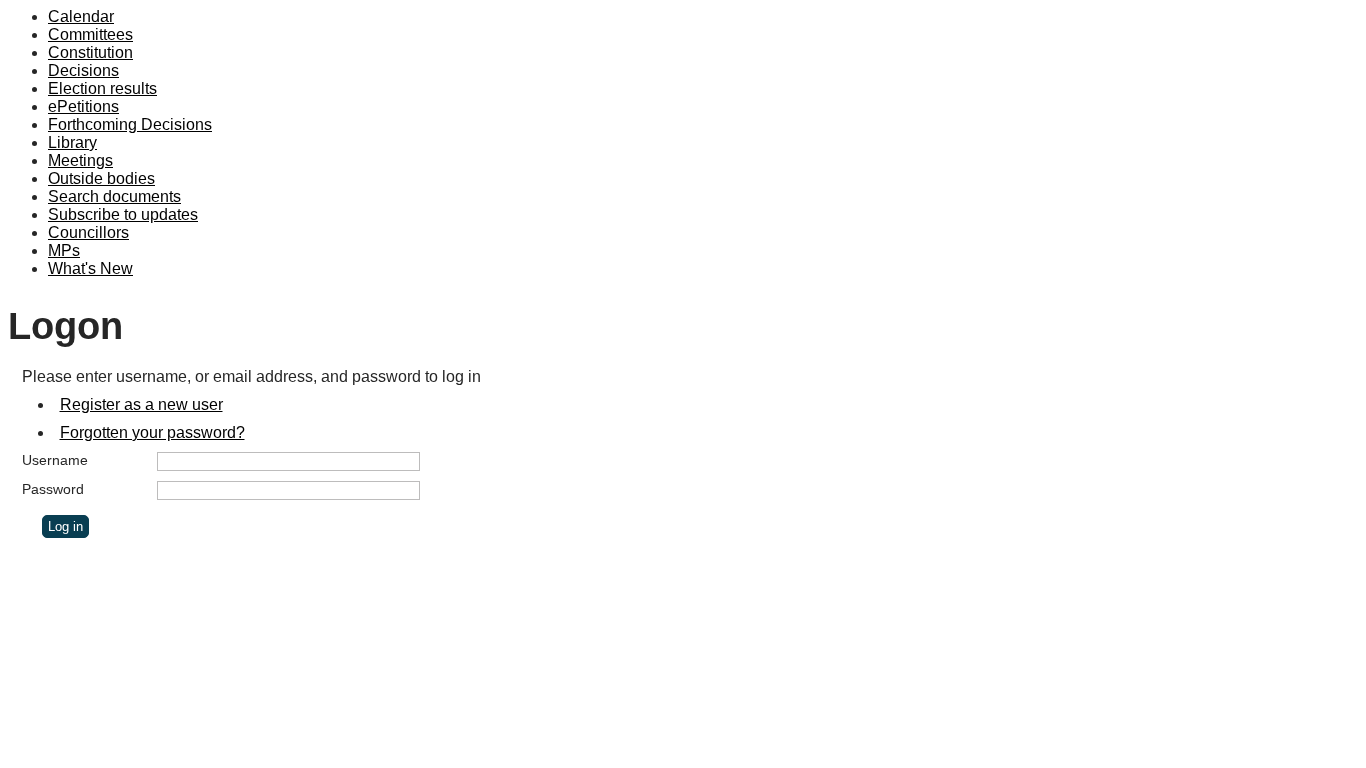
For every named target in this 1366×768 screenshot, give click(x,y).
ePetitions (83, 106)
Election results (102, 88)
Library (72, 142)
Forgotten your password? (152, 432)
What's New (90, 268)
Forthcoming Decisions (130, 124)
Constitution (90, 52)
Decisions (83, 70)
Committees (90, 34)
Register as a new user (141, 404)
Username (55, 460)
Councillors (88, 232)
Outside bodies (101, 178)
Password (53, 489)
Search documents (114, 196)
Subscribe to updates (123, 214)
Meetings (80, 160)
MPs (64, 250)
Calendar (81, 16)
